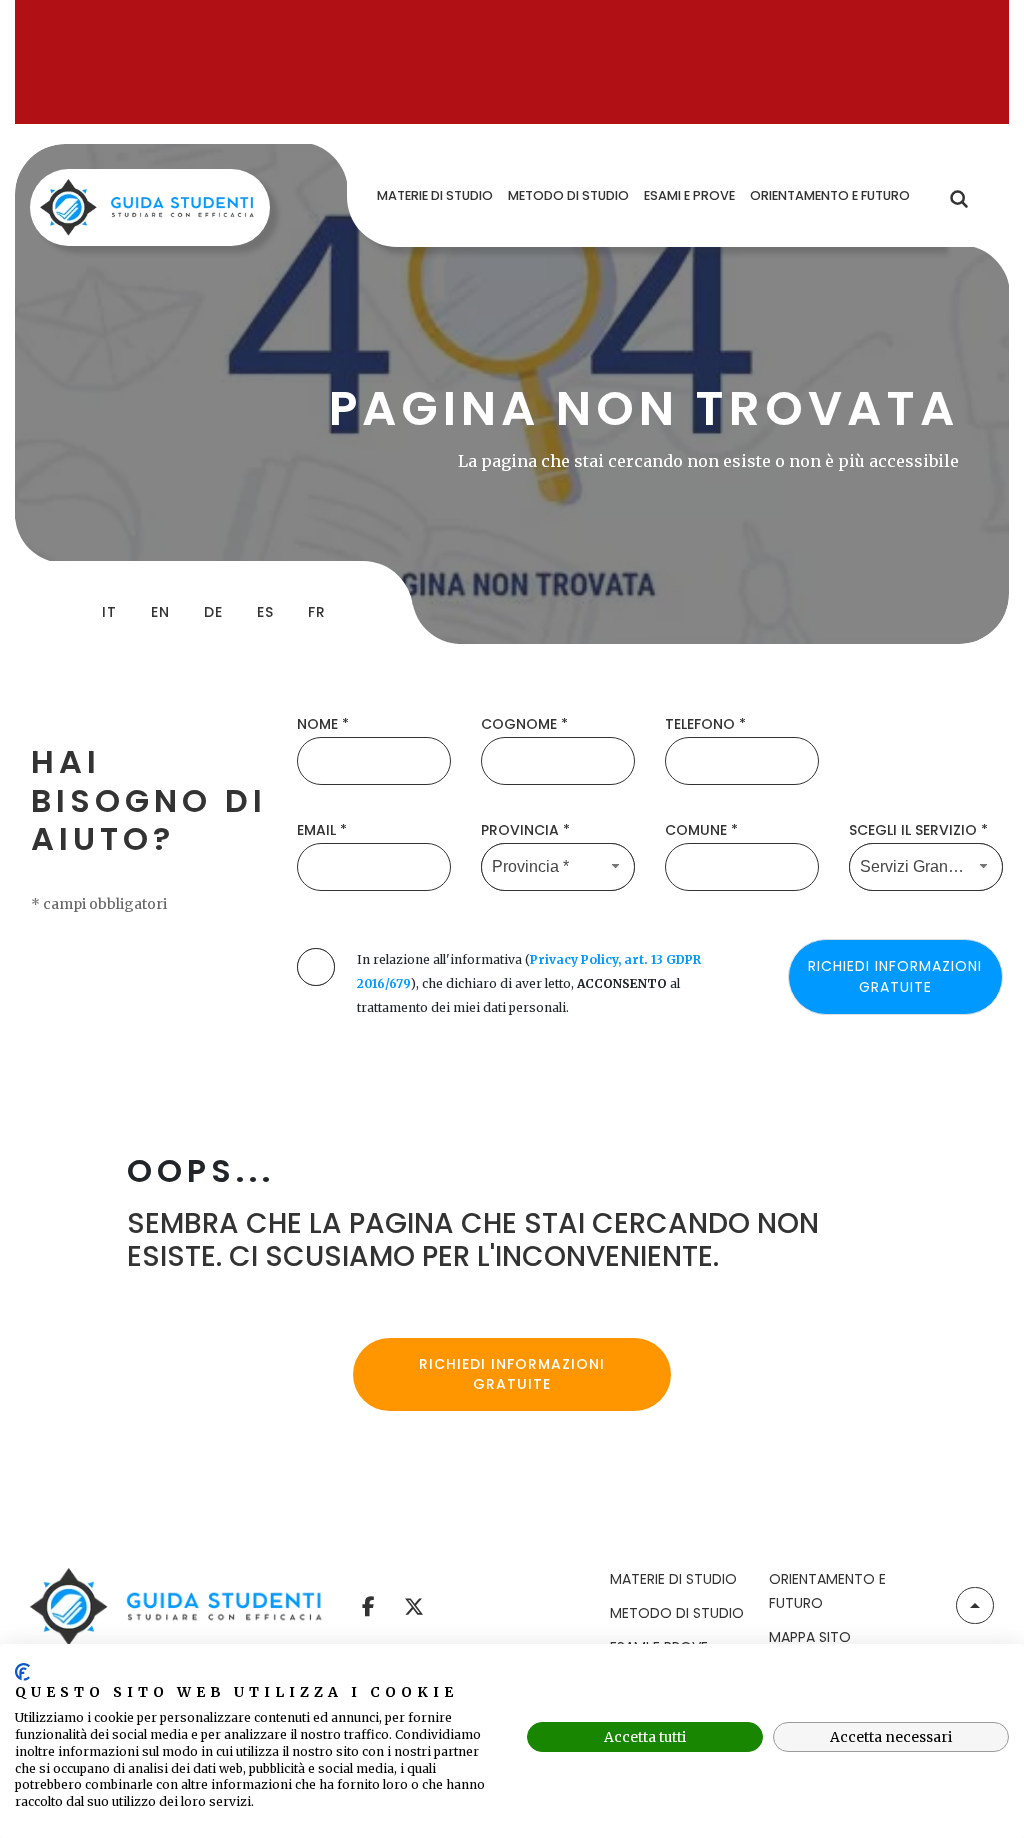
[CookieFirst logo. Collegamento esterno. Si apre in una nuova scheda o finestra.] (22, 1672)
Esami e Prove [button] (689, 195)
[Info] (975, 1605)
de (213, 612)
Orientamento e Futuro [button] (830, 195)
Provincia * (525, 830)
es (265, 612)
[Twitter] (413, 1603)
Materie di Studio (673, 1579)
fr (317, 612)
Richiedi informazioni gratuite (512, 1374)
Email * (322, 830)
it (109, 612)
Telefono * (705, 724)
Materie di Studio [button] (435, 195)
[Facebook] (368, 1603)
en (160, 612)
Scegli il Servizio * (918, 830)
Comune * (701, 830)
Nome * (323, 724)
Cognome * (524, 724)
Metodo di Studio (677, 1613)
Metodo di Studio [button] (568, 195)
